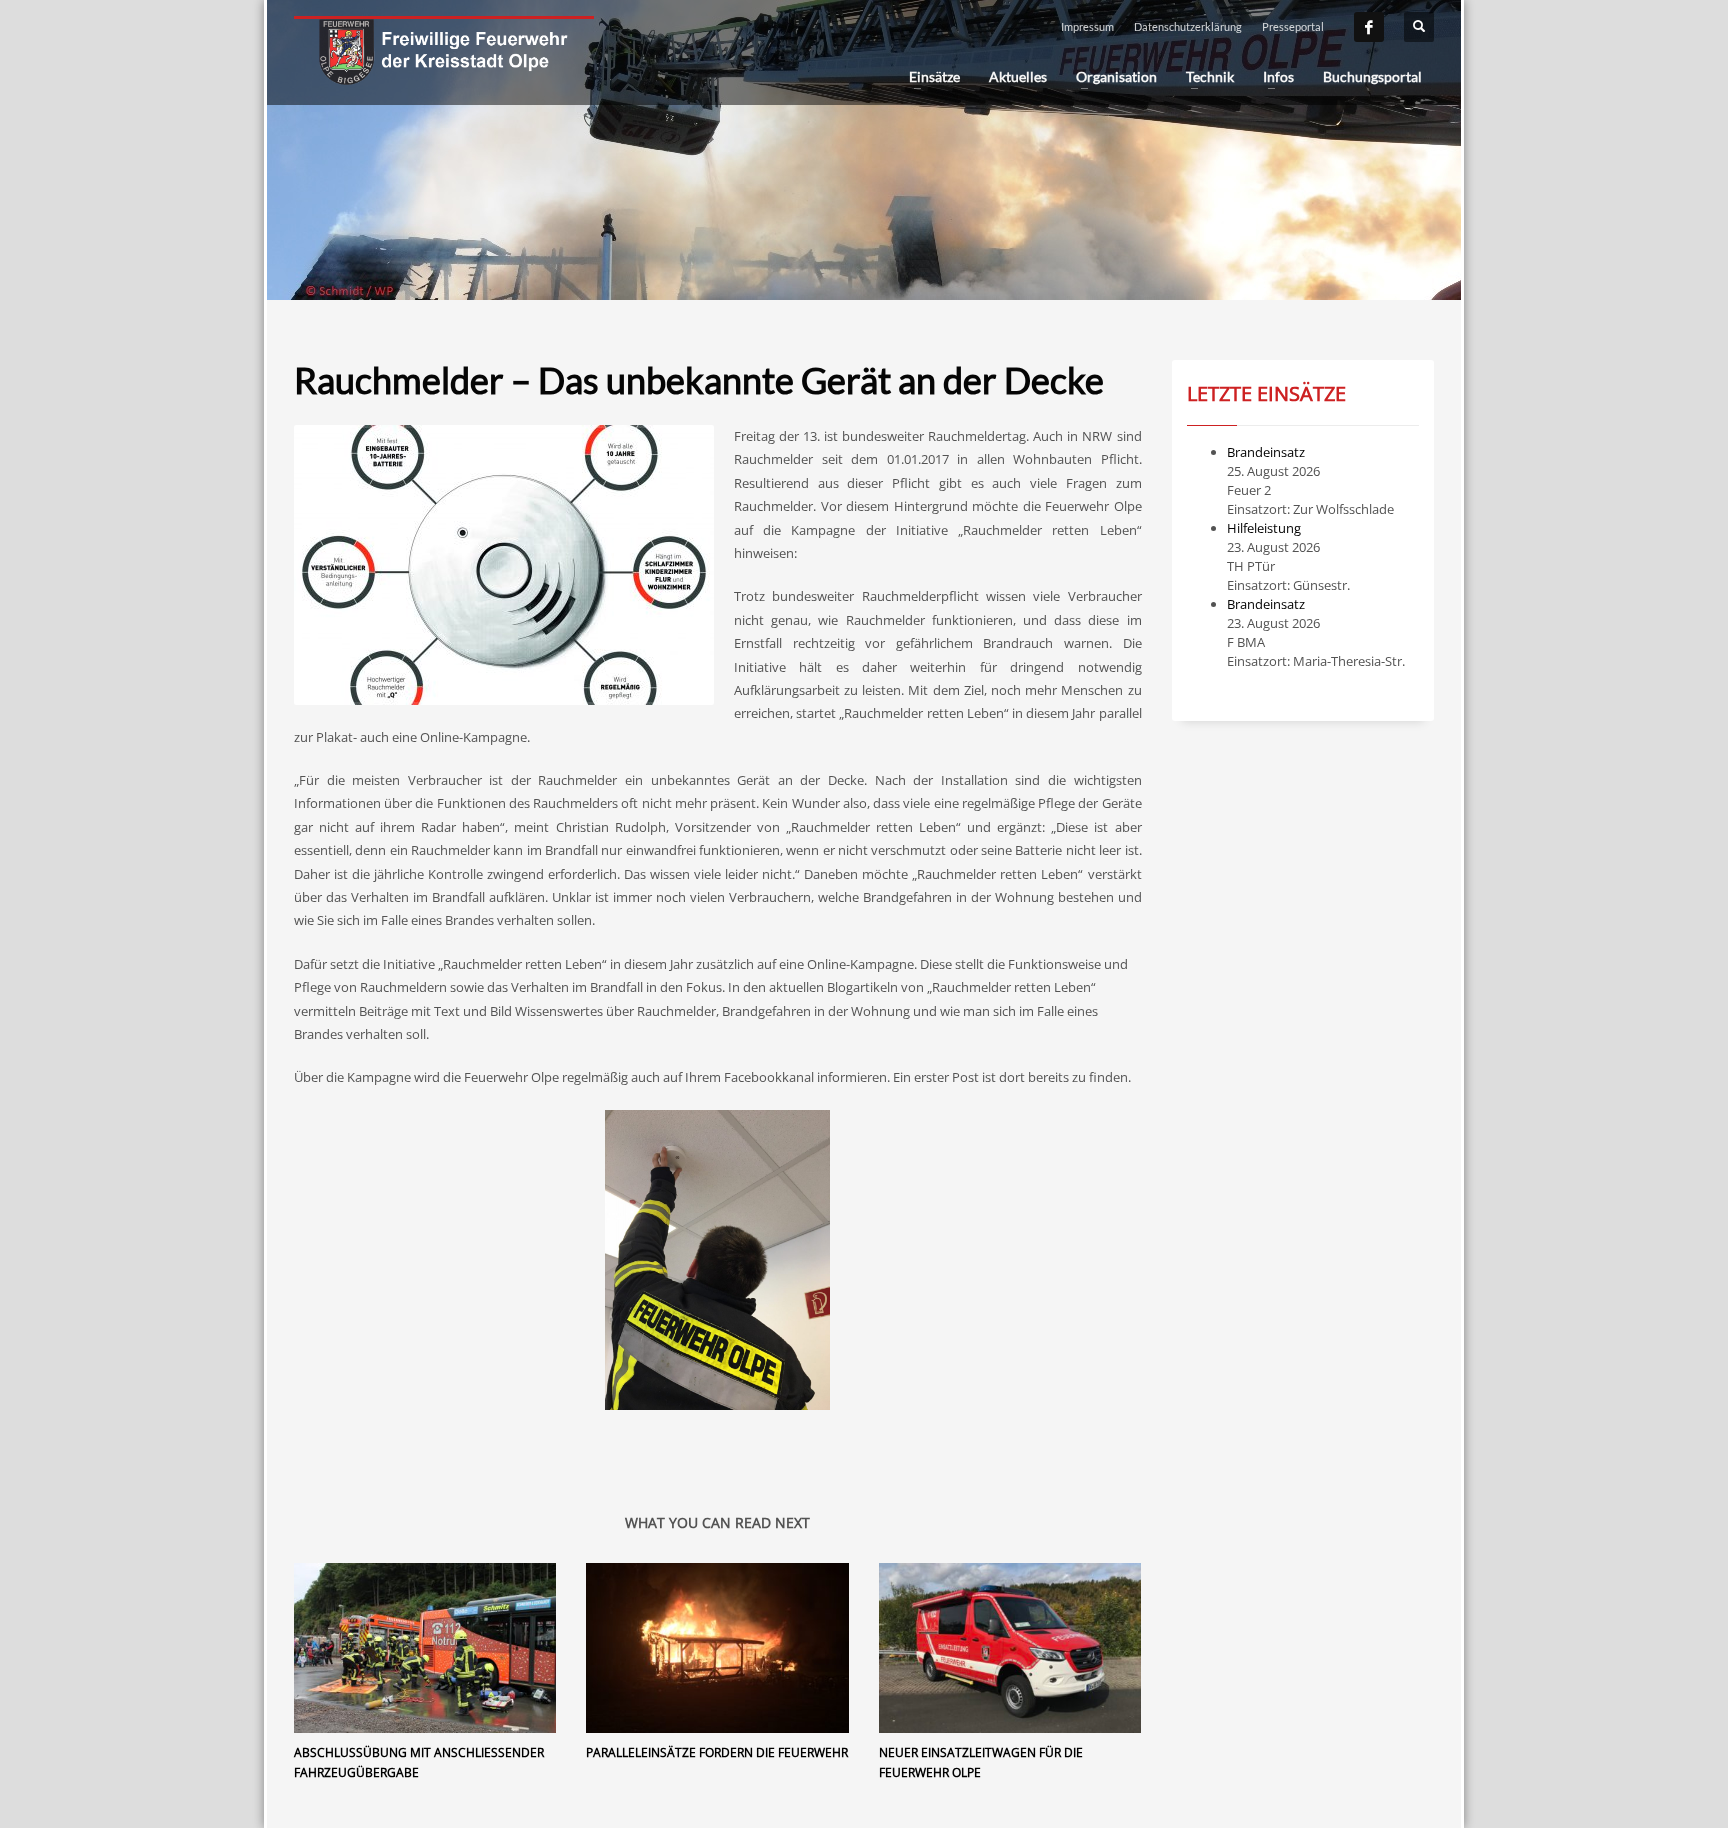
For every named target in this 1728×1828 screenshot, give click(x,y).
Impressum (1087, 26)
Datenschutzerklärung (1188, 26)
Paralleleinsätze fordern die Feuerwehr (717, 1752)
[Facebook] (1369, 27)
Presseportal (1293, 26)
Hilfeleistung (1264, 528)
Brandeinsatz (1266, 452)
